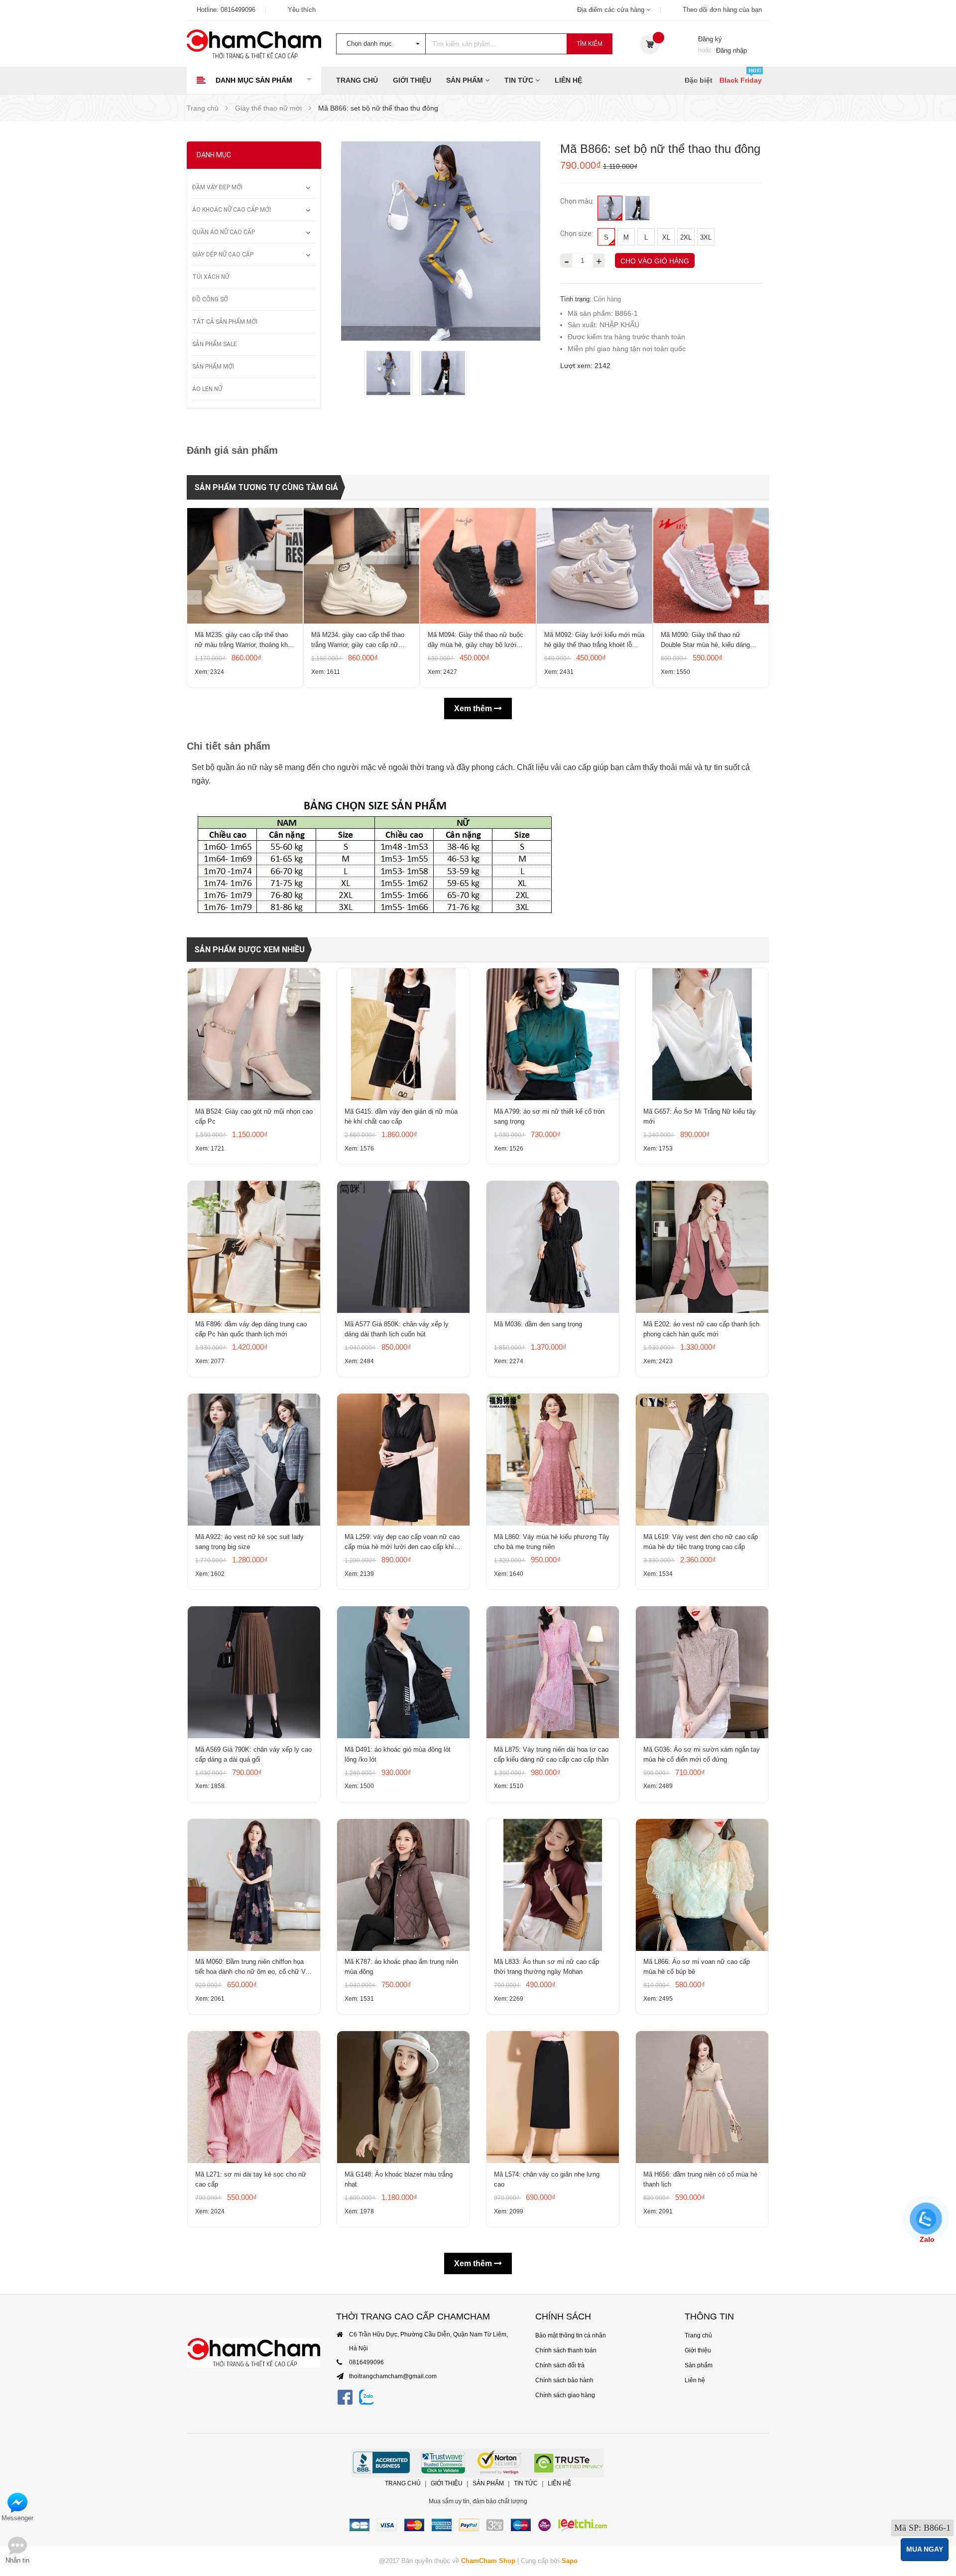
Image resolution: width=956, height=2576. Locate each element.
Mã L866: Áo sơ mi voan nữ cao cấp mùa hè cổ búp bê (697, 1967)
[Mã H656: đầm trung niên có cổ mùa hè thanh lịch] (702, 2097)
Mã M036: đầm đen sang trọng (538, 1324)
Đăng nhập (731, 51)
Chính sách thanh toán (566, 2350)
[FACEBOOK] (345, 2397)
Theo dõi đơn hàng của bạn (722, 10)
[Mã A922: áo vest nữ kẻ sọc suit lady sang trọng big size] (254, 1460)
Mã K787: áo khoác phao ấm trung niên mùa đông (401, 1967)
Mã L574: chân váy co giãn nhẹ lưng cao (547, 2179)
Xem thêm (474, 708)
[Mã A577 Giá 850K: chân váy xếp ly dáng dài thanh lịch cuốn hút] (403, 1247)
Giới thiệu (412, 80)
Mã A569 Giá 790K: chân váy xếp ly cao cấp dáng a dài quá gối (253, 1754)
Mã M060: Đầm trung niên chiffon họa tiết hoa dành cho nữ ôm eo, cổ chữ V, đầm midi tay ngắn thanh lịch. (251, 1967)
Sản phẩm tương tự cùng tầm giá (266, 487)
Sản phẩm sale (215, 344)
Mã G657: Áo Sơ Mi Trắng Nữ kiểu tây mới (700, 1116)
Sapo (570, 2561)
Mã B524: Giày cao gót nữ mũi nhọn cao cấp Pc (254, 1116)
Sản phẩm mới (213, 367)
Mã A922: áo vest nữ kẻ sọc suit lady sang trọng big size (249, 1542)
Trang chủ (357, 80)
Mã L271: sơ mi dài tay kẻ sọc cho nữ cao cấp (251, 2179)
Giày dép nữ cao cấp (223, 255)
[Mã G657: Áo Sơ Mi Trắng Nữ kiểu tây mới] (702, 1034)
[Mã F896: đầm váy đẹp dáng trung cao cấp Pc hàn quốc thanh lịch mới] (254, 1247)
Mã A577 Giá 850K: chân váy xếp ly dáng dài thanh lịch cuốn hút (397, 1329)
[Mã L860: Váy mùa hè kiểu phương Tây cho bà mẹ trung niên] (553, 1460)
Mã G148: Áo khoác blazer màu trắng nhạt (399, 2179)
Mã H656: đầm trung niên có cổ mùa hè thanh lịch (700, 2179)
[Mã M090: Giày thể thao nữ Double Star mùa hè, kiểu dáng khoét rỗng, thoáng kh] (711, 566)
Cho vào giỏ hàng (655, 261)
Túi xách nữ (211, 277)
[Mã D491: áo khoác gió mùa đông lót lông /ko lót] (403, 1672)
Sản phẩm (466, 80)
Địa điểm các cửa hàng (612, 10)
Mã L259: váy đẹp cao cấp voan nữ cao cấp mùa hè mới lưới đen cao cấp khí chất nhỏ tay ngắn (402, 1543)
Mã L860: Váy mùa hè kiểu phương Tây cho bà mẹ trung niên (552, 1542)
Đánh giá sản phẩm (232, 450)
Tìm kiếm (590, 44)
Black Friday (741, 80)
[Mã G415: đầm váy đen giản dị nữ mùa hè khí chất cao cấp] (403, 1034)
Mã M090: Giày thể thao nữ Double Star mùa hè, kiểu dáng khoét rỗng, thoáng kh (705, 641)
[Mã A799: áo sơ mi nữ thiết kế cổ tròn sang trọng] (553, 1034)
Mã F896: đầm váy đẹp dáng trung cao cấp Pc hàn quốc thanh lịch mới (251, 1329)
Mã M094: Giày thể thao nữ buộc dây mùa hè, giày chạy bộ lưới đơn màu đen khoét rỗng (476, 641)
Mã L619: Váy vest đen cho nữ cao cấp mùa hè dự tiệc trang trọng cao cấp (701, 1542)
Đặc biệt (699, 80)
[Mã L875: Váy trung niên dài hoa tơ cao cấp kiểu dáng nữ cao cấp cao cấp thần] (553, 1672)
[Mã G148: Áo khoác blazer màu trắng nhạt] (403, 2097)
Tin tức (520, 80)
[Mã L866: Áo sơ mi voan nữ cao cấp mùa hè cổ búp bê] (702, 1885)
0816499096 (238, 10)
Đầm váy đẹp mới (217, 187)
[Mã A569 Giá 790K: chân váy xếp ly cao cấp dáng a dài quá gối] (254, 1672)
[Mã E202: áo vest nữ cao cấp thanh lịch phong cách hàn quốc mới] (702, 1247)
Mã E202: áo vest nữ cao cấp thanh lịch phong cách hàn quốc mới (701, 1329)
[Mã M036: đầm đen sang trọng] (553, 1247)
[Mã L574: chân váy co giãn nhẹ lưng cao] (553, 2097)
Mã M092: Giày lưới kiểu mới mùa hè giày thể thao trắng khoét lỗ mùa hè (594, 641)
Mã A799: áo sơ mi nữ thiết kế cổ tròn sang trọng (549, 1116)
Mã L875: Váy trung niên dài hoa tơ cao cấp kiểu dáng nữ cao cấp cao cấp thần (551, 1754)
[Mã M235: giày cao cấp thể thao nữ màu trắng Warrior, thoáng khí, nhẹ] (245, 566)
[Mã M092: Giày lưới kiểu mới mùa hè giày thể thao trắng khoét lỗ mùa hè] (595, 566)
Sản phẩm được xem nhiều (249, 950)
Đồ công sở (210, 299)
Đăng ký (710, 39)
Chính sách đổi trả (560, 2365)
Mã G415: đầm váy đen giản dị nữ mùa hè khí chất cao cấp (401, 1116)
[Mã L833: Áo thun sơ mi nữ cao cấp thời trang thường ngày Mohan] (553, 1885)
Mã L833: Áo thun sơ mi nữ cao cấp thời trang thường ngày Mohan (546, 1967)
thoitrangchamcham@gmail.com (393, 2376)
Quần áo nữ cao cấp (224, 232)
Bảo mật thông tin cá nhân (571, 2335)
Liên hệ (568, 80)
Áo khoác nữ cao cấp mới (232, 210)
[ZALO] (366, 2397)
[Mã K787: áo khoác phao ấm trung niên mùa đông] (403, 1885)
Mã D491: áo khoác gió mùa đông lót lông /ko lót (398, 1754)
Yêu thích (302, 10)
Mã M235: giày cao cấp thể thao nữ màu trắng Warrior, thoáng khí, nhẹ (243, 641)
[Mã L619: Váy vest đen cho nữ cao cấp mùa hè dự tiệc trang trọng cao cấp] (702, 1460)
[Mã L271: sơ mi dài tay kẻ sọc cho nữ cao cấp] (254, 2097)
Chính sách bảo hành (564, 2380)
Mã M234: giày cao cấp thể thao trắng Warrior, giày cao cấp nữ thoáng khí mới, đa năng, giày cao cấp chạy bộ (361, 641)
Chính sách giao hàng (565, 2395)
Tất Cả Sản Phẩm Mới (225, 322)
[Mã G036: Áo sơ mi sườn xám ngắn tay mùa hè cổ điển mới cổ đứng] (702, 1672)
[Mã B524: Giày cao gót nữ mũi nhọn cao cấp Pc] (254, 1034)
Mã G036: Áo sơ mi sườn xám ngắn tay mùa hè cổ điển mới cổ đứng (702, 1754)
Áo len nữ (207, 389)
